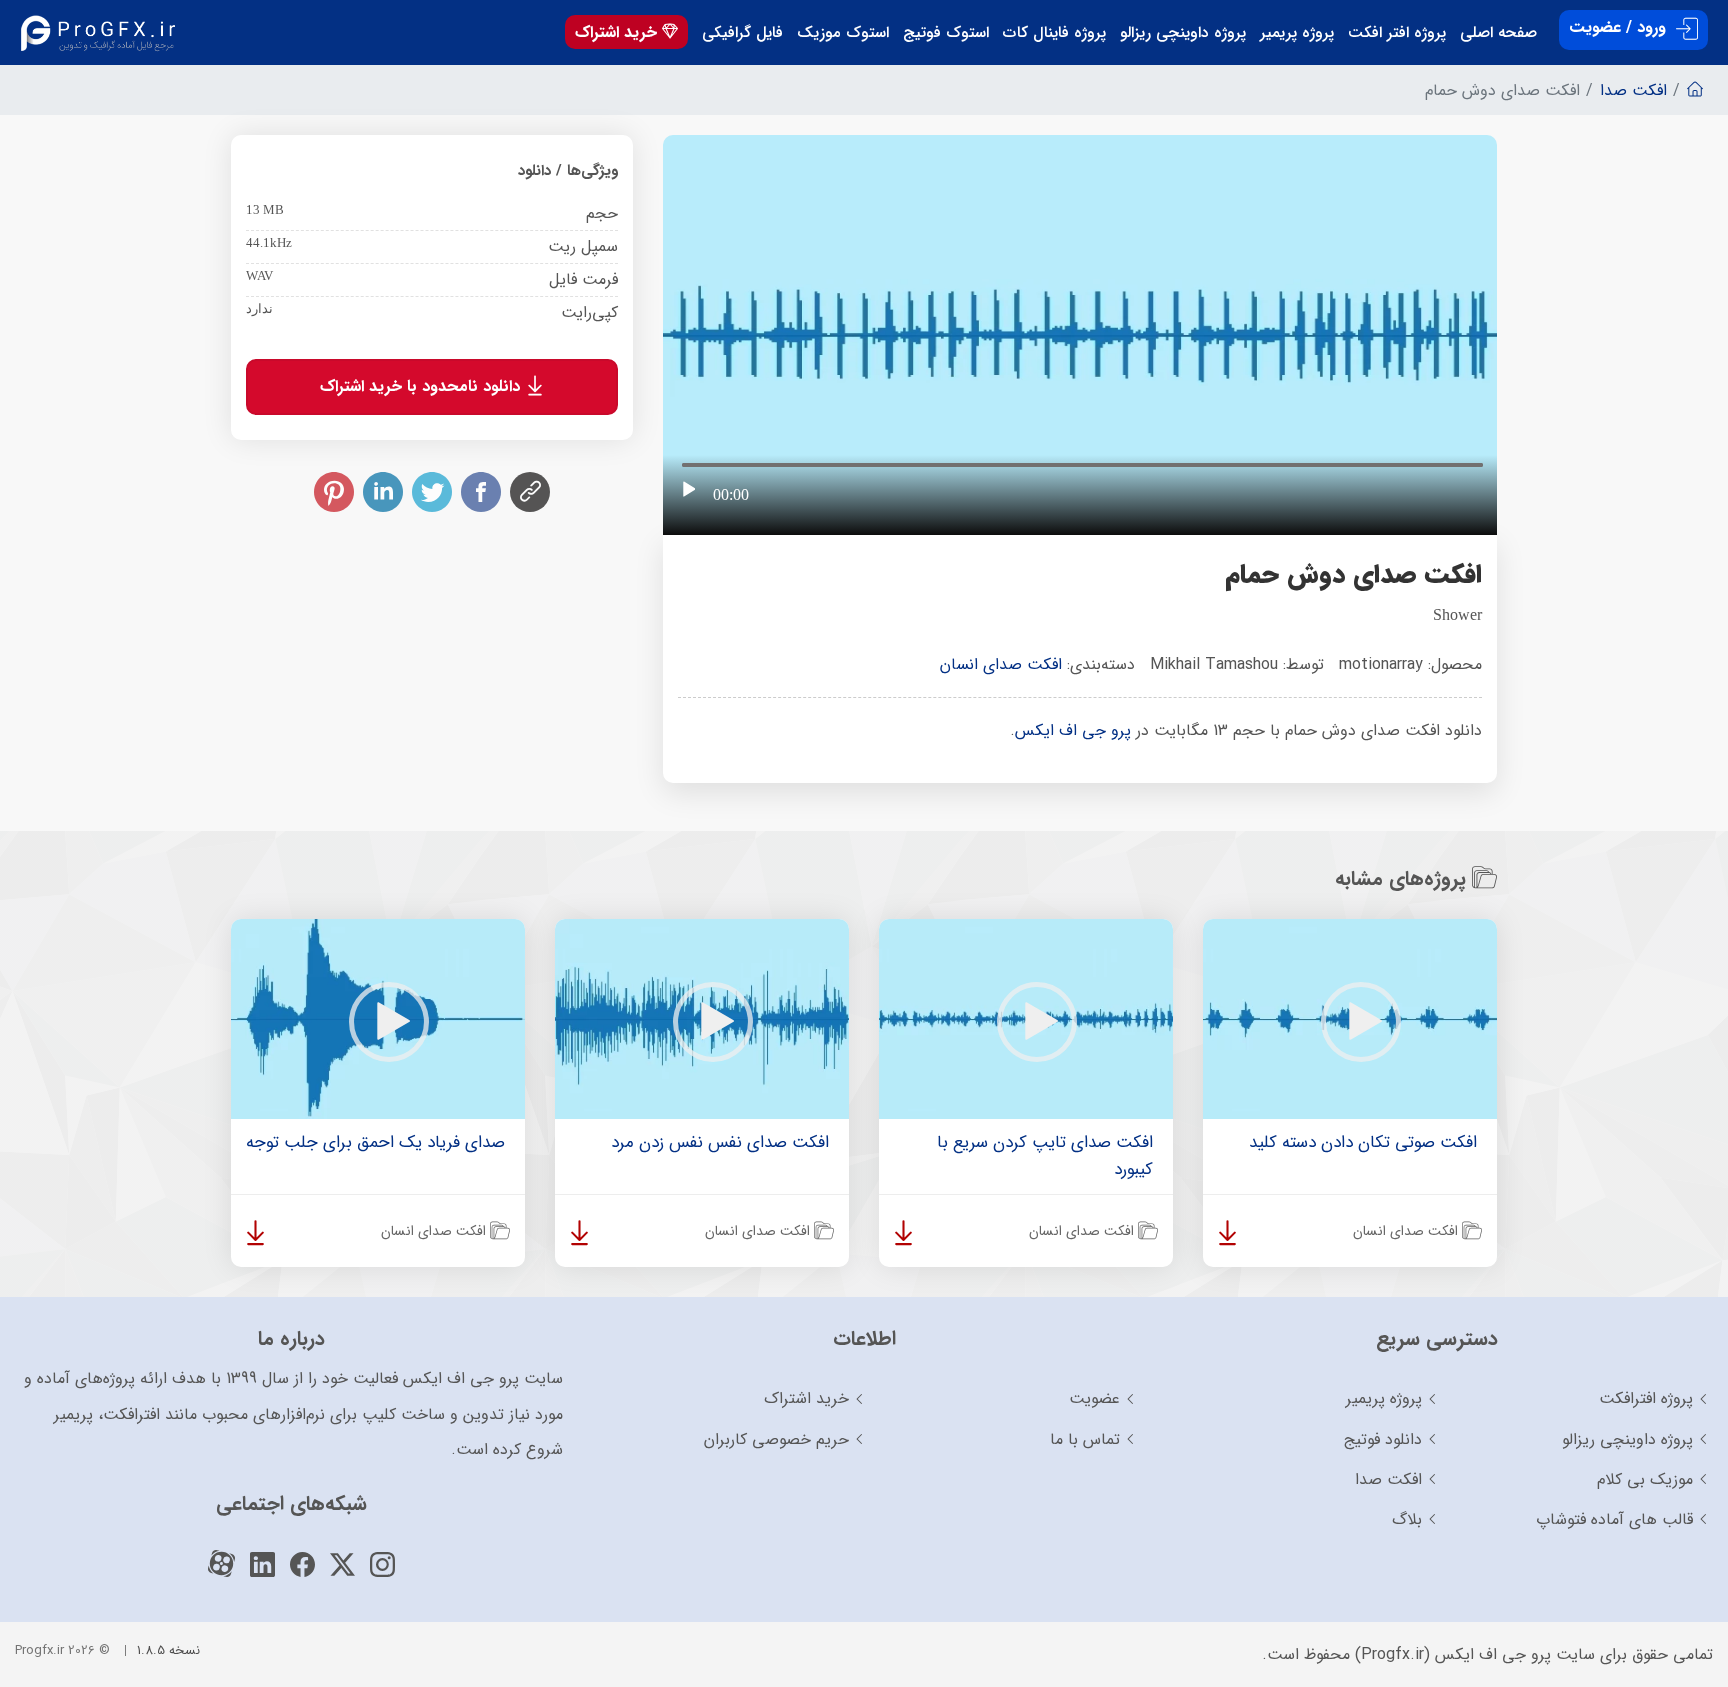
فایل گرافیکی (742, 33)
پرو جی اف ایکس (1073, 730)
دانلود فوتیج (1383, 1439)
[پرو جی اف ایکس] (102, 32)
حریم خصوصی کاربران (776, 1439)
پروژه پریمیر (1297, 33)
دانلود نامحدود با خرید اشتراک (422, 386)
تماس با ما (1085, 1439)
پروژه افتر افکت (1397, 33)
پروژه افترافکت (1646, 1398)
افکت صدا (1388, 1479)
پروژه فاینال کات (1054, 33)
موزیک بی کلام (1645, 1479)
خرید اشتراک (618, 32)
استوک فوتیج (946, 33)
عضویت (1094, 1398)
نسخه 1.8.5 (168, 1650)
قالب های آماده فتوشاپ (1614, 1519)
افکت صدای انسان (1001, 664)
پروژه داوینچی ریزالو (1183, 33)
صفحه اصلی (1498, 33)
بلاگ (1407, 1519)
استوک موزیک (843, 33)
